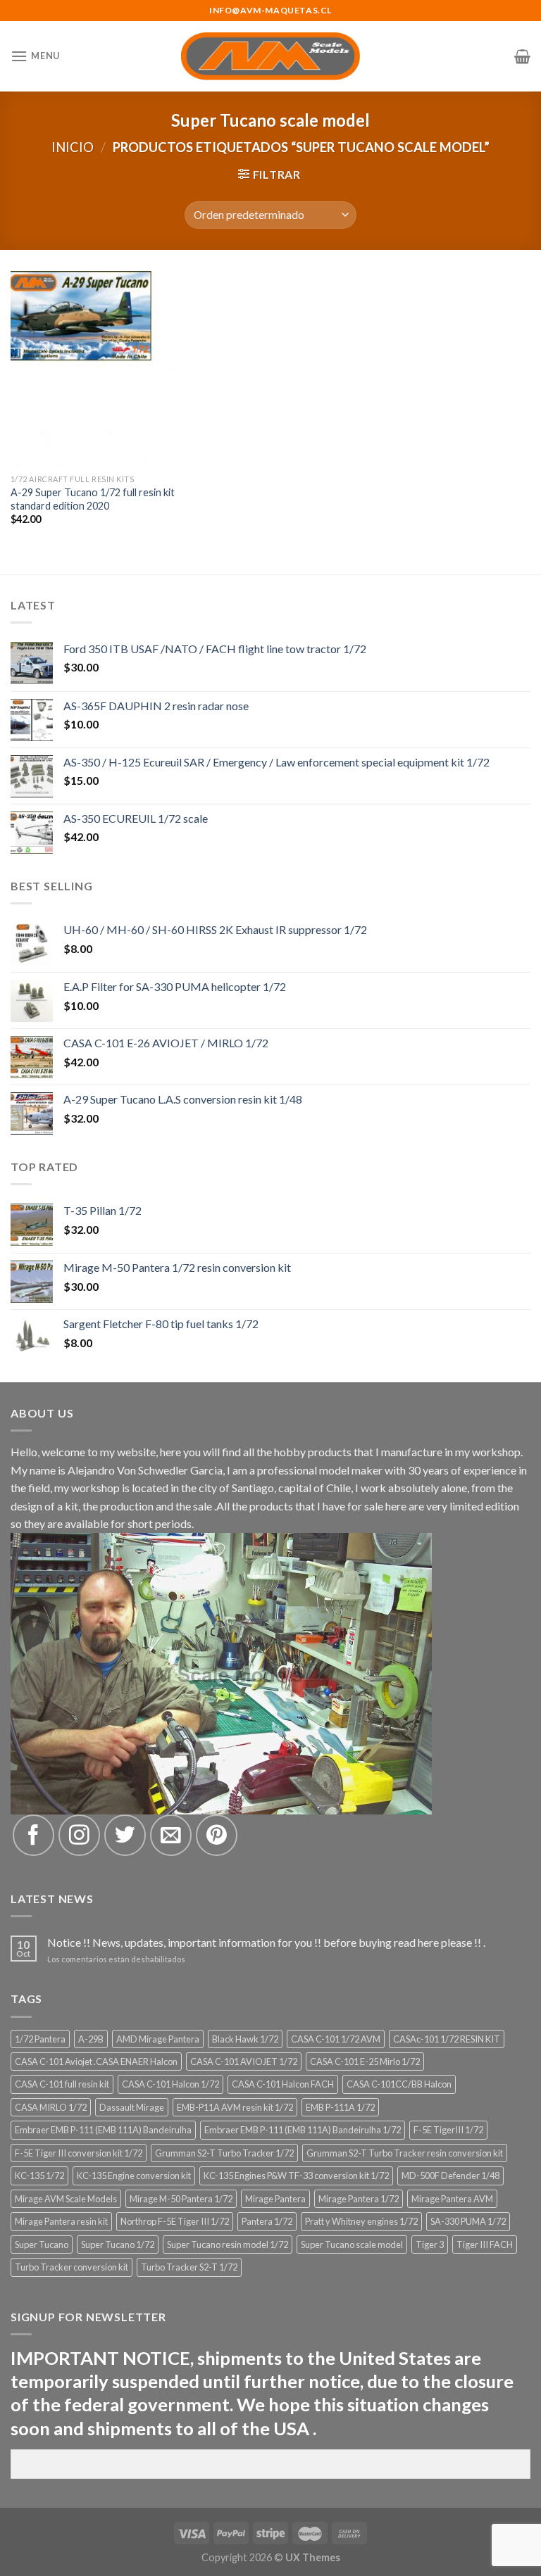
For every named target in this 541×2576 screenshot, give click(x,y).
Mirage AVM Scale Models (66, 2199)
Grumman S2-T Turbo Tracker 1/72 (224, 2153)
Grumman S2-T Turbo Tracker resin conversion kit (405, 2153)
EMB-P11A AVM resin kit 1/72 (235, 2107)
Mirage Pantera (275, 2199)
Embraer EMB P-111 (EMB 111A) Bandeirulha (103, 2130)
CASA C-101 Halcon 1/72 (170, 2084)
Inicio (73, 147)
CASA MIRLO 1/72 (51, 2107)
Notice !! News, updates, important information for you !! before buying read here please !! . (266, 1942)
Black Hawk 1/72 (245, 2039)
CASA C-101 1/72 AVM (336, 2039)
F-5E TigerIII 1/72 (448, 2130)
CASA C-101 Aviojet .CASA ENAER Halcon (96, 2062)
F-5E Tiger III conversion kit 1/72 (79, 2153)
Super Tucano (42, 2244)
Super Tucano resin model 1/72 (228, 2244)
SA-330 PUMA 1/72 (468, 2221)
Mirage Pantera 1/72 (359, 2199)
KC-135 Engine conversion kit (134, 2176)
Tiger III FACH (485, 2244)
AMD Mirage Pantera (158, 2039)
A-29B (91, 2039)
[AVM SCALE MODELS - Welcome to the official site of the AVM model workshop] (271, 56)
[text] (270, 2393)
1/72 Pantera (40, 2039)
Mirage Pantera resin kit (61, 2221)
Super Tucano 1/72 (118, 2244)
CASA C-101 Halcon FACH (283, 2084)
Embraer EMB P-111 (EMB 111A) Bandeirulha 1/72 (303, 2130)
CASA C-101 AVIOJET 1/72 (244, 2062)
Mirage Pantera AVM (452, 2199)
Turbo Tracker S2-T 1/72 (189, 2267)
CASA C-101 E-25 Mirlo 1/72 (365, 2062)
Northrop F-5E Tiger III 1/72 (175, 2221)
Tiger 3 (430, 2244)
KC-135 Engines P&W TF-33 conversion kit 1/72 (296, 2176)
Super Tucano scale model (352, 2244)
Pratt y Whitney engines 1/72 (361, 2221)
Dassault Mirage (132, 2107)
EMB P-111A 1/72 (340, 2107)
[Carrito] (522, 56)
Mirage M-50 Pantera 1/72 (181, 2199)
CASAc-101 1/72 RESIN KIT (447, 2039)
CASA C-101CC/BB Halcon (399, 2084)
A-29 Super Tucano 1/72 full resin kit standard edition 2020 (93, 499)
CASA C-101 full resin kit (62, 2084)
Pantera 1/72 (267, 2221)
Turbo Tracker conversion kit (71, 2267)
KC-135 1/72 (39, 2176)
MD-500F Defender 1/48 (450, 2176)
